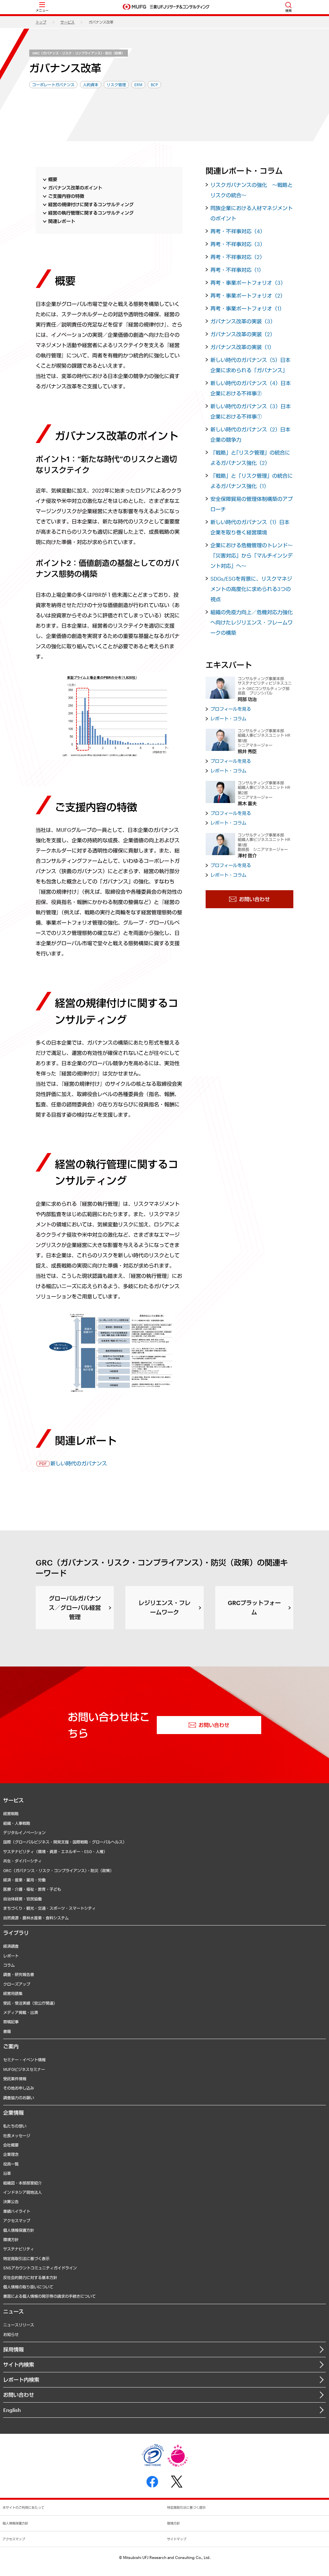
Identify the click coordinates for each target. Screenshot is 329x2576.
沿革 (7, 2173)
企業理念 (11, 2154)
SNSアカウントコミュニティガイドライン (40, 2268)
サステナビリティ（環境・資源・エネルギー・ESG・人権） (55, 1851)
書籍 (7, 2031)
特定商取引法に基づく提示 (186, 2507)
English (12, 2410)
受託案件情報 (15, 2079)
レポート (11, 1956)
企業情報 (13, 2113)
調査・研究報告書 (19, 1974)
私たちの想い (15, 2126)
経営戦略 (11, 1814)
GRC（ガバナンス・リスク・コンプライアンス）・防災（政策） (79, 53)
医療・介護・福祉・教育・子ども (32, 1889)
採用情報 (13, 2349)
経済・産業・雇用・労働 (24, 1880)
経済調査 (11, 1946)
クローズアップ (17, 1984)
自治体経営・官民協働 (22, 1899)
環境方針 (11, 2239)
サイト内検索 (19, 2364)
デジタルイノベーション (24, 1833)
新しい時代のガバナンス (79, 1463)
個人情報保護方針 (19, 2230)
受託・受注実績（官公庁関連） (30, 2003)
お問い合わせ (19, 2395)
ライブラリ (16, 1933)
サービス (67, 22)
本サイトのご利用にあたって (23, 2507)
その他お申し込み (19, 2088)
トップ (41, 22)
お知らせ (11, 2334)
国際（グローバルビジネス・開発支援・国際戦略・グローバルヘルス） (65, 1842)
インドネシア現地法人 (22, 2192)
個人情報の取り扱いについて (28, 2287)
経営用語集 (13, 1993)
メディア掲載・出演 (21, 2012)
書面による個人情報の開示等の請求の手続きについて (49, 2296)
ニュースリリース (19, 2325)
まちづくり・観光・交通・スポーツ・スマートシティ (49, 1908)
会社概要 (11, 2145)
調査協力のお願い (19, 2098)
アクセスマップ (17, 2221)
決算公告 (11, 2202)
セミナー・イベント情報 (24, 2060)
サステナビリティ (19, 2249)
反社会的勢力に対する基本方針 (30, 2277)
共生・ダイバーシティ (22, 1861)
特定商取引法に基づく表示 (26, 2258)
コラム (9, 1965)
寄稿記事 (11, 2022)
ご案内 (11, 2046)
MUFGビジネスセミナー (24, 2069)
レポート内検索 (21, 2380)
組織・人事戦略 (17, 1823)
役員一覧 (11, 2164)
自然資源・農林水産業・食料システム (36, 1918)
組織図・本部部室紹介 (22, 2183)
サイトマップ (177, 2539)
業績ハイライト (17, 2211)
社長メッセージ (17, 2136)
